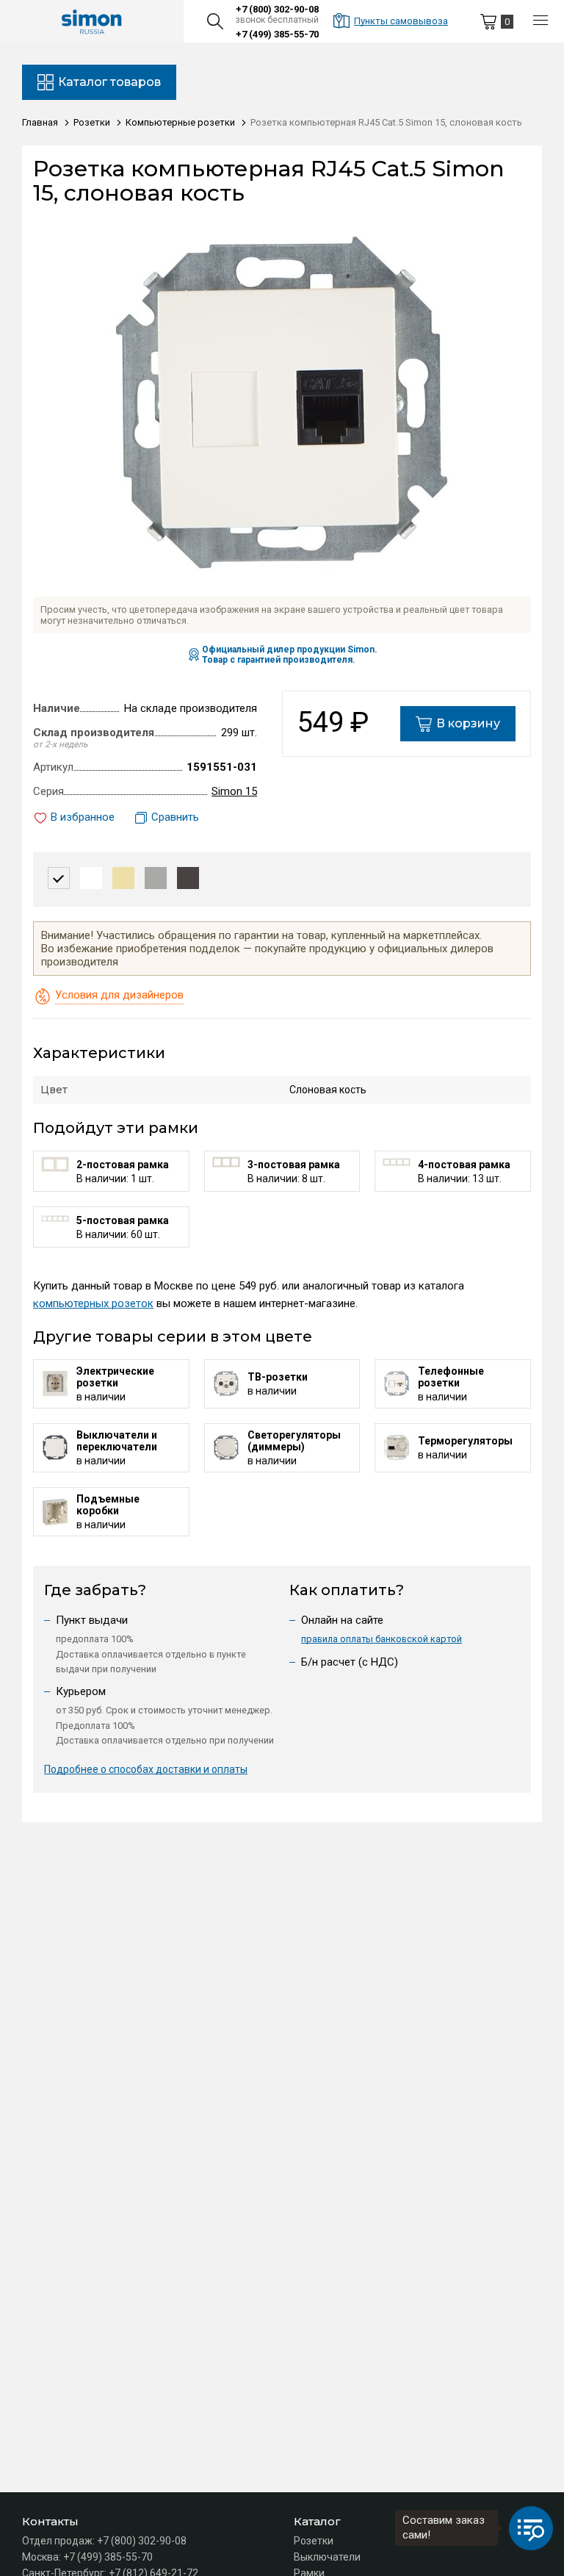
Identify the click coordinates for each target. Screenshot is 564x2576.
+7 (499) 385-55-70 (277, 34)
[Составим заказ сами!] (531, 2528)
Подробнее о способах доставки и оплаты (146, 1769)
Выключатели (327, 2557)
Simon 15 (234, 791)
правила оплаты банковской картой (382, 1639)
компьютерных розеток (93, 1303)
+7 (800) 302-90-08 (277, 9)
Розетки (314, 2541)
